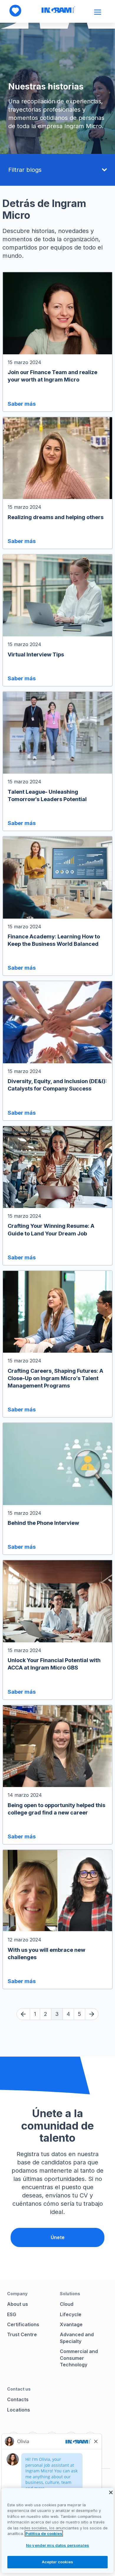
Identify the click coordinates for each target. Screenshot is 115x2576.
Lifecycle (71, 2314)
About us (18, 2304)
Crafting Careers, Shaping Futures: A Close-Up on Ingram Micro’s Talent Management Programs (55, 1378)
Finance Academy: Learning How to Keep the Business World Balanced (54, 940)
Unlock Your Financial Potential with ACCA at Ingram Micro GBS (54, 1664)
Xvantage (71, 2324)
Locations (19, 2410)
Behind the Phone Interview (43, 1523)
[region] (57, 2531)
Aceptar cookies (58, 2562)
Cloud (67, 2304)
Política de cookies (44, 2533)
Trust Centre (22, 2334)
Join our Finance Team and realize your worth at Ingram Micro (52, 376)
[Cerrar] (111, 2492)
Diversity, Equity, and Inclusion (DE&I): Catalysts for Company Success (57, 1085)
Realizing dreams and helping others (56, 517)
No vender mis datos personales (57, 2545)
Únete (58, 2237)
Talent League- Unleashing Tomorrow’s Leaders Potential (47, 795)
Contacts (18, 2399)
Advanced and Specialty (77, 2338)
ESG (12, 2314)
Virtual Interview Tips (36, 654)
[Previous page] (23, 2014)
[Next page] (92, 2014)
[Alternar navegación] (98, 12)
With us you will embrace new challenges (46, 1954)
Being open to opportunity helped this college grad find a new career (56, 1809)
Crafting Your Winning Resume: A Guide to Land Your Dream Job (51, 1230)
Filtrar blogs (25, 170)
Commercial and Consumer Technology (79, 2358)
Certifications (23, 2324)
